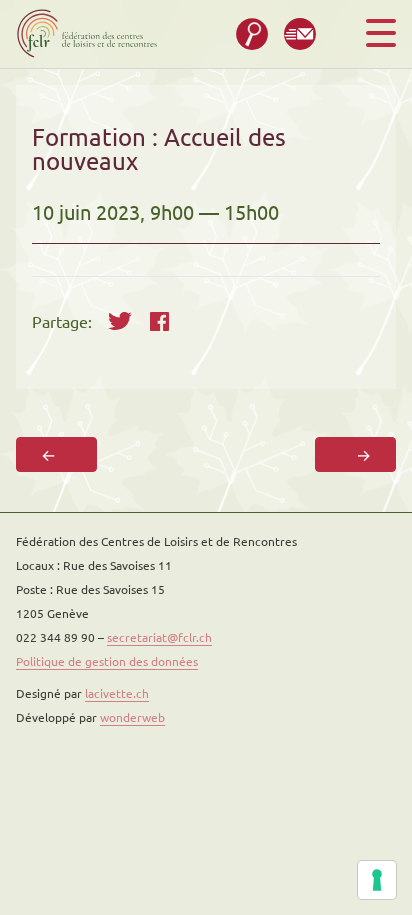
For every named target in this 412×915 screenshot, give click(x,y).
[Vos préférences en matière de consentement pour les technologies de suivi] (377, 880)
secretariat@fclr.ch (159, 637)
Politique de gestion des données (107, 661)
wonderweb (132, 717)
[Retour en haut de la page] (345, 848)
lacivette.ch (117, 693)
